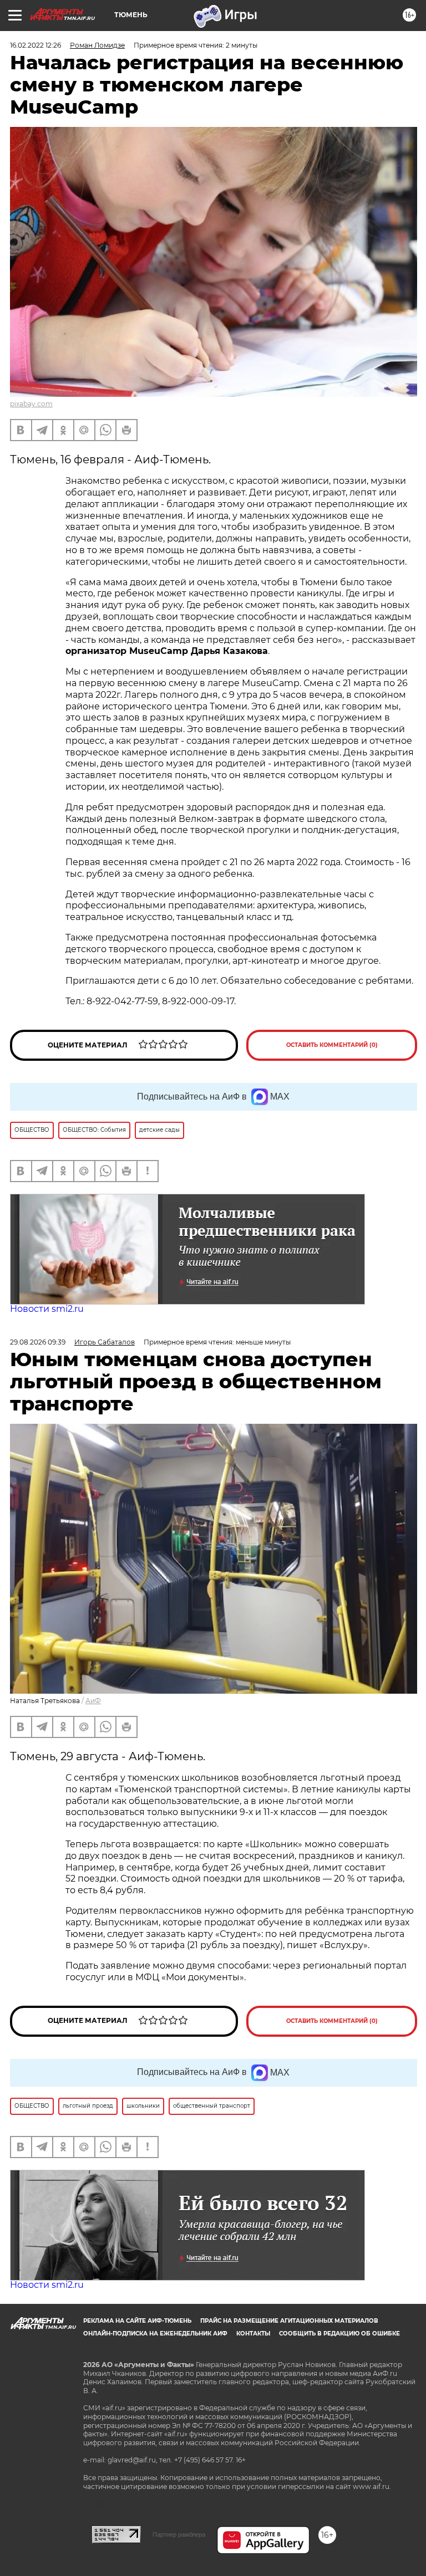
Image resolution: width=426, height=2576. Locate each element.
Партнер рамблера (179, 2534)
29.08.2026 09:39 (38, 1342)
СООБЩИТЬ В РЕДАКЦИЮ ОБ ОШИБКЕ (339, 2334)
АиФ (93, 1701)
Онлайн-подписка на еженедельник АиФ (155, 2334)
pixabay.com (31, 404)
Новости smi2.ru (47, 1309)
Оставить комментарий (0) (332, 1045)
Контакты (253, 2334)
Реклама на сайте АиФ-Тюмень (137, 2321)
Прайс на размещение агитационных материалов (289, 2321)
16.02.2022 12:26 (35, 45)
